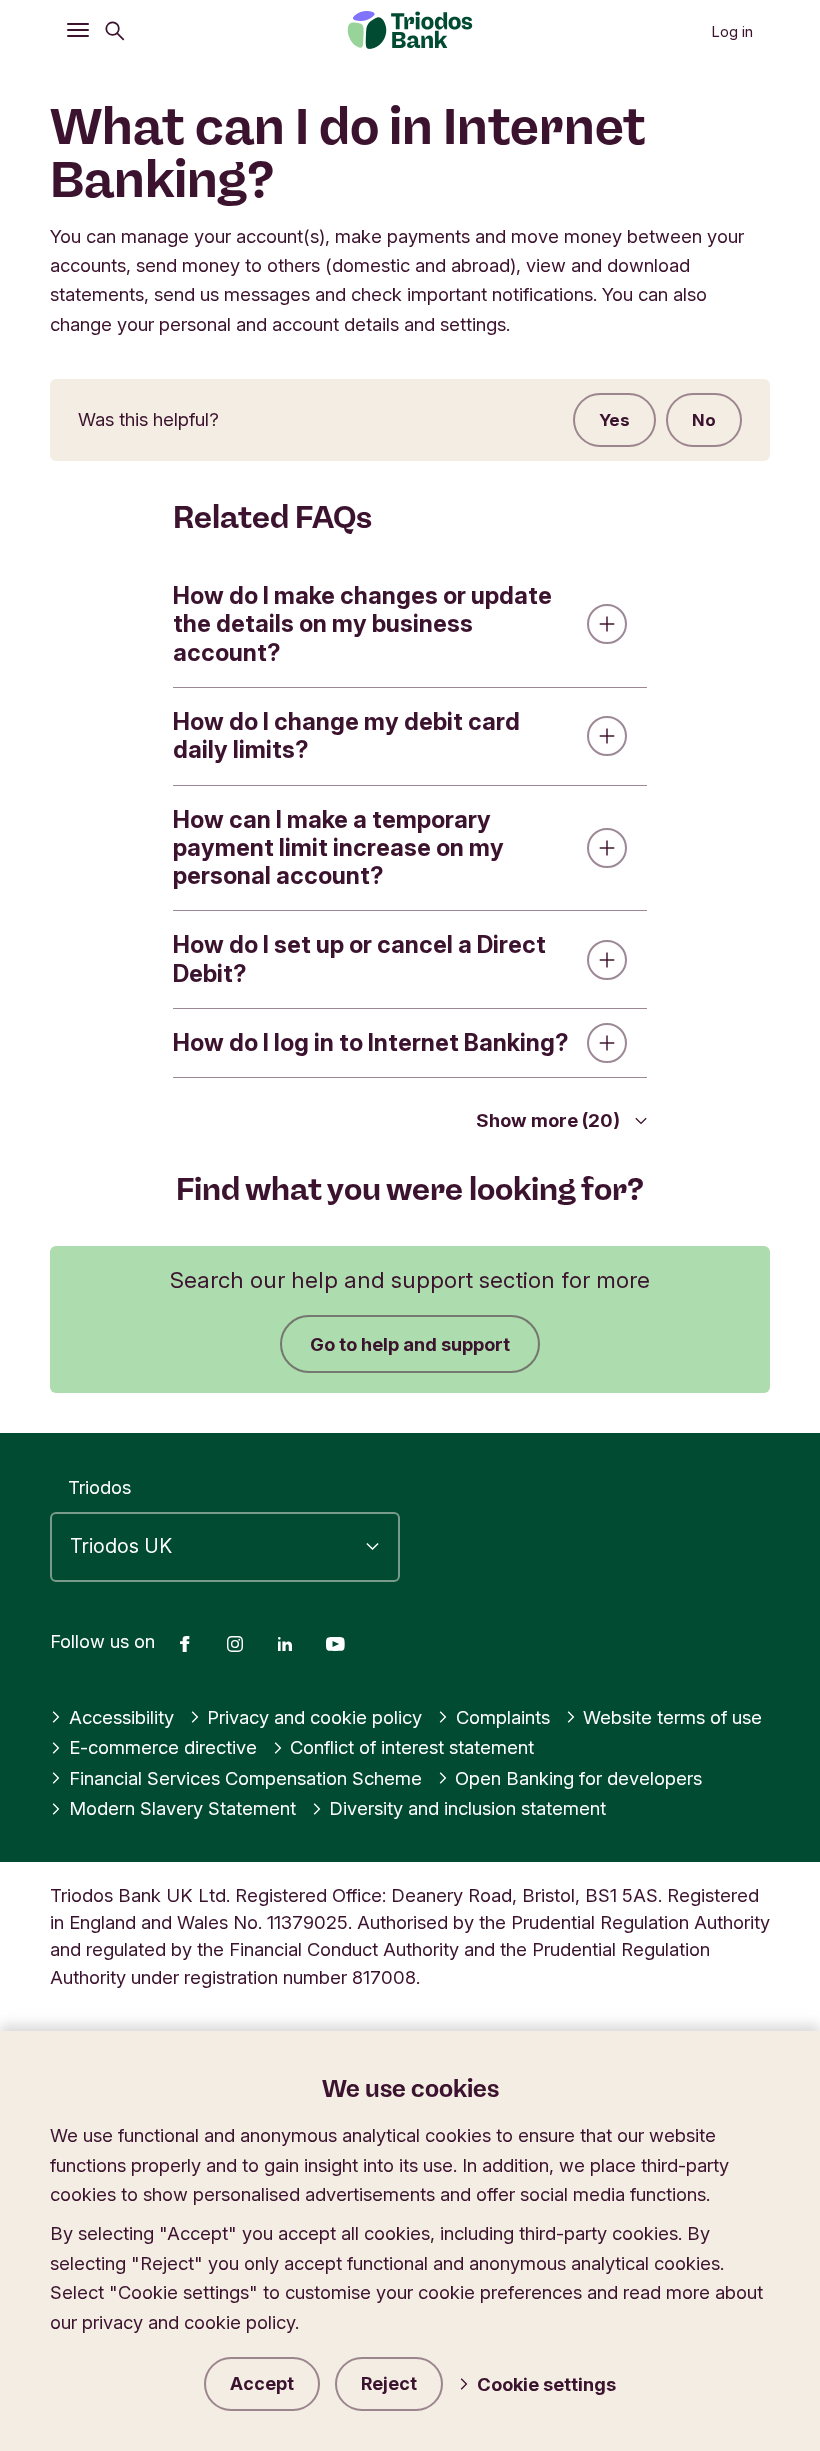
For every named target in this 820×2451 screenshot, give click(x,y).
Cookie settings (546, 2384)
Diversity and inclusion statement (467, 1808)
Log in (732, 32)
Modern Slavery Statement (182, 1808)
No (704, 420)
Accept (262, 2383)
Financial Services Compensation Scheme (245, 1778)
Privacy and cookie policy (314, 1717)
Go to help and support (410, 1344)
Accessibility (121, 1717)
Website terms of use (672, 1717)
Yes (614, 420)
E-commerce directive (163, 1747)
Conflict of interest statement (412, 1747)
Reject (389, 2383)
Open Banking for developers (578, 1778)
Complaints (503, 1717)
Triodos (99, 1487)
